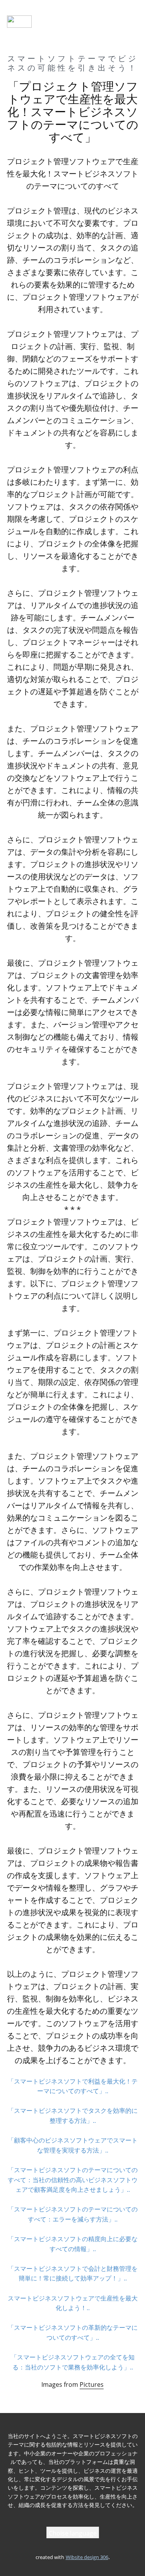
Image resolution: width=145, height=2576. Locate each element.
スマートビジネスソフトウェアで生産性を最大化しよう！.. (73, 2303)
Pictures (92, 2384)
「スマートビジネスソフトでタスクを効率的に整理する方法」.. (73, 2116)
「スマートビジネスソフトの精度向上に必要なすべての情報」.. (73, 2244)
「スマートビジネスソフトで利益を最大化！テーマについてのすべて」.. (73, 2086)
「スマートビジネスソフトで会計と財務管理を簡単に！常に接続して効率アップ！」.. (73, 2274)
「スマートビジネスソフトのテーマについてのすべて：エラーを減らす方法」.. (73, 2214)
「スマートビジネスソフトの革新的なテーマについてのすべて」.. (73, 2332)
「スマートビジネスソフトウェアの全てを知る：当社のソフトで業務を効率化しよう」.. (73, 2362)
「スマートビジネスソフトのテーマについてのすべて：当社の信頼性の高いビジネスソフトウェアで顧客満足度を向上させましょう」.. (73, 2180)
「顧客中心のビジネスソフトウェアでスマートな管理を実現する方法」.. (73, 2145)
